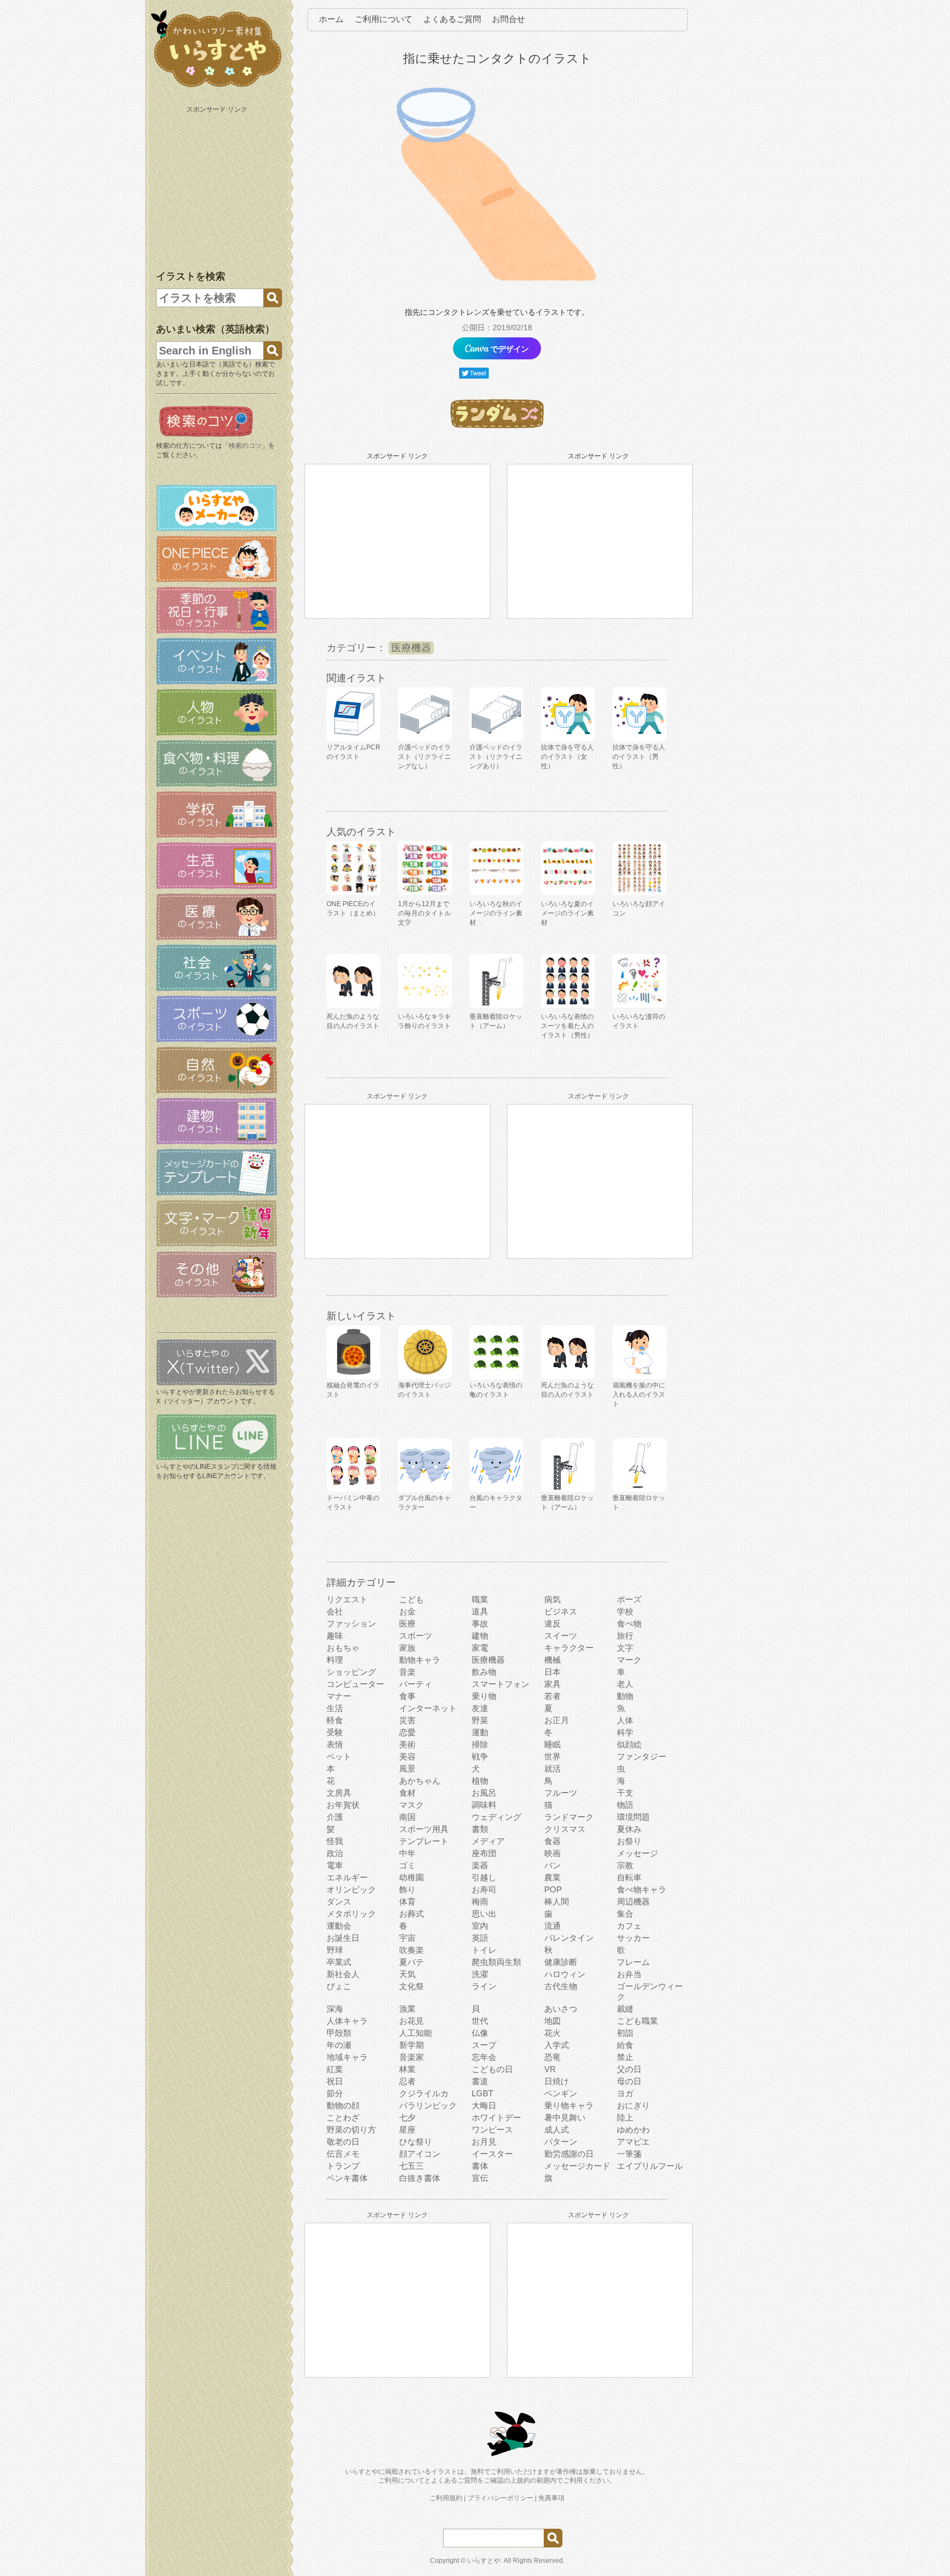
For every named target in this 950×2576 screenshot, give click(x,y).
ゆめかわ (633, 2130)
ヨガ (625, 2093)
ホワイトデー (496, 2117)
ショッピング (351, 1672)
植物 (480, 1781)
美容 (407, 1756)
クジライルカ (424, 2093)
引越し (484, 1877)
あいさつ (561, 2009)
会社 (335, 1611)
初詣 (625, 2033)
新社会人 (343, 1974)
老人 (625, 1684)
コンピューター (355, 1684)
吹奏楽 (412, 1950)
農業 (553, 1877)
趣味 (335, 1636)
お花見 (412, 2021)
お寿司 (484, 1889)
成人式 (557, 2130)
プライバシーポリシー (500, 2498)
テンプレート (424, 1841)
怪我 (335, 1841)
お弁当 (629, 1974)
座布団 (484, 1853)
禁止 (625, 2057)
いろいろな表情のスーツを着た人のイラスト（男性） (567, 1026)
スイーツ (561, 1636)
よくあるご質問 (452, 19)
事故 (480, 1623)
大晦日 (484, 2105)
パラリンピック (428, 2105)
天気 (407, 1974)
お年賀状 (343, 1805)
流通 (553, 1926)
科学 (625, 1732)
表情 (335, 1744)
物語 (625, 1805)
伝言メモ (343, 2154)
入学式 (557, 2045)
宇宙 (407, 1938)
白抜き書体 (420, 2178)
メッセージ (637, 1853)
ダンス (339, 1902)
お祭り (629, 1841)
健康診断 (561, 1962)
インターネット (428, 1708)
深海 (335, 2009)
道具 (480, 1611)
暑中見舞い (565, 2117)
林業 (407, 2069)
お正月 (557, 1720)
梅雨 (480, 1902)
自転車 (629, 1877)
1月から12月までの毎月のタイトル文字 (424, 913)
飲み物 (484, 1672)
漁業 (407, 2009)
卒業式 (339, 1962)
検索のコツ (245, 446)
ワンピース (492, 2130)
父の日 (629, 2069)
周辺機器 (633, 1902)
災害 (407, 1720)
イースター (492, 2154)
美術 (407, 1744)
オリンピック (351, 1889)
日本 (553, 1672)
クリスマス (565, 1829)
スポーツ (416, 1636)
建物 (480, 1636)
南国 (407, 1817)
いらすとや (484, 2561)
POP (553, 1889)
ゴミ (407, 1865)
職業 (480, 1599)
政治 (335, 1853)
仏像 (480, 2033)
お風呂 (484, 1793)
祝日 (335, 2081)
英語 (480, 1938)
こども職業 (637, 2021)
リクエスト (347, 1599)
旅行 (625, 1636)
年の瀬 (339, 2045)
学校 (625, 1611)
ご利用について (383, 19)
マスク (412, 1805)
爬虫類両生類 (496, 1962)
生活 (335, 1708)
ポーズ (629, 1599)
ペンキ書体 (347, 2178)
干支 (625, 1793)
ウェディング (496, 1817)
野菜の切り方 (351, 2130)
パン (553, 1865)
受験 (335, 1732)
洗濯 (480, 1974)
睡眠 (553, 1744)
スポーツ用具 (424, 1829)
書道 (480, 2081)
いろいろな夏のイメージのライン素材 (567, 913)
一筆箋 (629, 2154)
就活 (553, 1769)
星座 (407, 2130)
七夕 (407, 2117)
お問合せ (509, 19)
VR (550, 2069)
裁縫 (625, 2009)
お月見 (484, 2142)
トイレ (484, 1950)
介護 (335, 1817)
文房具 (339, 1793)
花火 (553, 2033)
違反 (553, 1623)
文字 (625, 1648)
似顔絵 (629, 1744)
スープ (484, 2045)
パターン (561, 2142)
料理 (335, 1660)
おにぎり (633, 2105)
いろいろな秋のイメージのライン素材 (496, 913)
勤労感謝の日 (569, 2154)
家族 (407, 1648)
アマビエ (633, 2142)
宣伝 (480, 2178)
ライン (484, 1986)
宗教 (625, 1865)
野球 (335, 1950)
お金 (407, 1611)
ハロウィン (565, 1974)
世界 (553, 1756)
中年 (407, 1853)
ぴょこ (339, 1986)
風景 (407, 1769)
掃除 (480, 1744)
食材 (407, 1793)
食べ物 (629, 1623)
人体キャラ (347, 2021)
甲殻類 (339, 2033)
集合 (625, 1914)
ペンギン (561, 2093)
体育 (407, 1902)
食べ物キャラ (642, 1889)
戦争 (480, 1756)
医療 (407, 1623)
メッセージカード (577, 2166)
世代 (480, 2021)
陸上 (625, 2117)
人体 (625, 1720)
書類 (480, 1829)
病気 (553, 1599)
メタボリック (351, 1914)
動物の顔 (343, 2105)
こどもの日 (492, 2069)
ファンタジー (642, 1756)
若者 (553, 1696)
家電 (480, 1648)
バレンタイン (569, 1938)
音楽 (407, 1672)
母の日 (629, 2081)
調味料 (484, 1805)
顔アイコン (420, 2154)
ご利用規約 (446, 2498)
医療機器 (411, 648)
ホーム (331, 19)
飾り (407, 1889)
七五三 (412, 2166)
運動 (480, 1732)
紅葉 (335, 2069)
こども (412, 1599)
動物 (625, 1696)
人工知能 (416, 2033)
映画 (553, 1853)
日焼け (557, 2081)
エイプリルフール (650, 2166)
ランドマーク (569, 1817)
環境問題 (633, 1817)
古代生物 (561, 1986)
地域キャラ (347, 2057)
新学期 (412, 2045)
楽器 (480, 1865)
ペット (339, 1756)
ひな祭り (416, 2142)
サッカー (633, 1938)
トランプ (343, 2166)
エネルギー (347, 1877)
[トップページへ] (217, 87)
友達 (480, 1708)
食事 (407, 1696)
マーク (629, 1660)
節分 (335, 2093)
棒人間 (557, 1902)
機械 (553, 1660)
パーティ (416, 1684)
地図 (553, 2021)
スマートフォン (501, 1684)
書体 (480, 2166)
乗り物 (484, 1696)
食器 (553, 1841)
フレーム (633, 1962)
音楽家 (412, 2057)
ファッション (351, 1623)
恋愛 (407, 1732)
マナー (339, 1696)
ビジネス (561, 1611)
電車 (335, 1865)
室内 (480, 1926)
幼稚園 (412, 1877)
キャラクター (569, 1648)
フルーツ (561, 1793)
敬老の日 (343, 2142)
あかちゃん (420, 1781)
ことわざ (343, 2117)
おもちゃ (343, 1648)
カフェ (629, 1926)
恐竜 (553, 2057)
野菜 (480, 1720)
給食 (625, 2045)
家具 (553, 1684)
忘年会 (484, 2057)
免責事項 (551, 2498)
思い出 (484, 1914)
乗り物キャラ (569, 2105)
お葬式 (412, 1914)
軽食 (335, 1720)
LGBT (482, 2093)
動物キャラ (420, 1660)
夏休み (629, 1829)
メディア (488, 1841)
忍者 (407, 2081)
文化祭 (412, 1986)
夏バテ (412, 1962)
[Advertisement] (218, 186)
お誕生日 (343, 1938)
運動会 (339, 1926)
